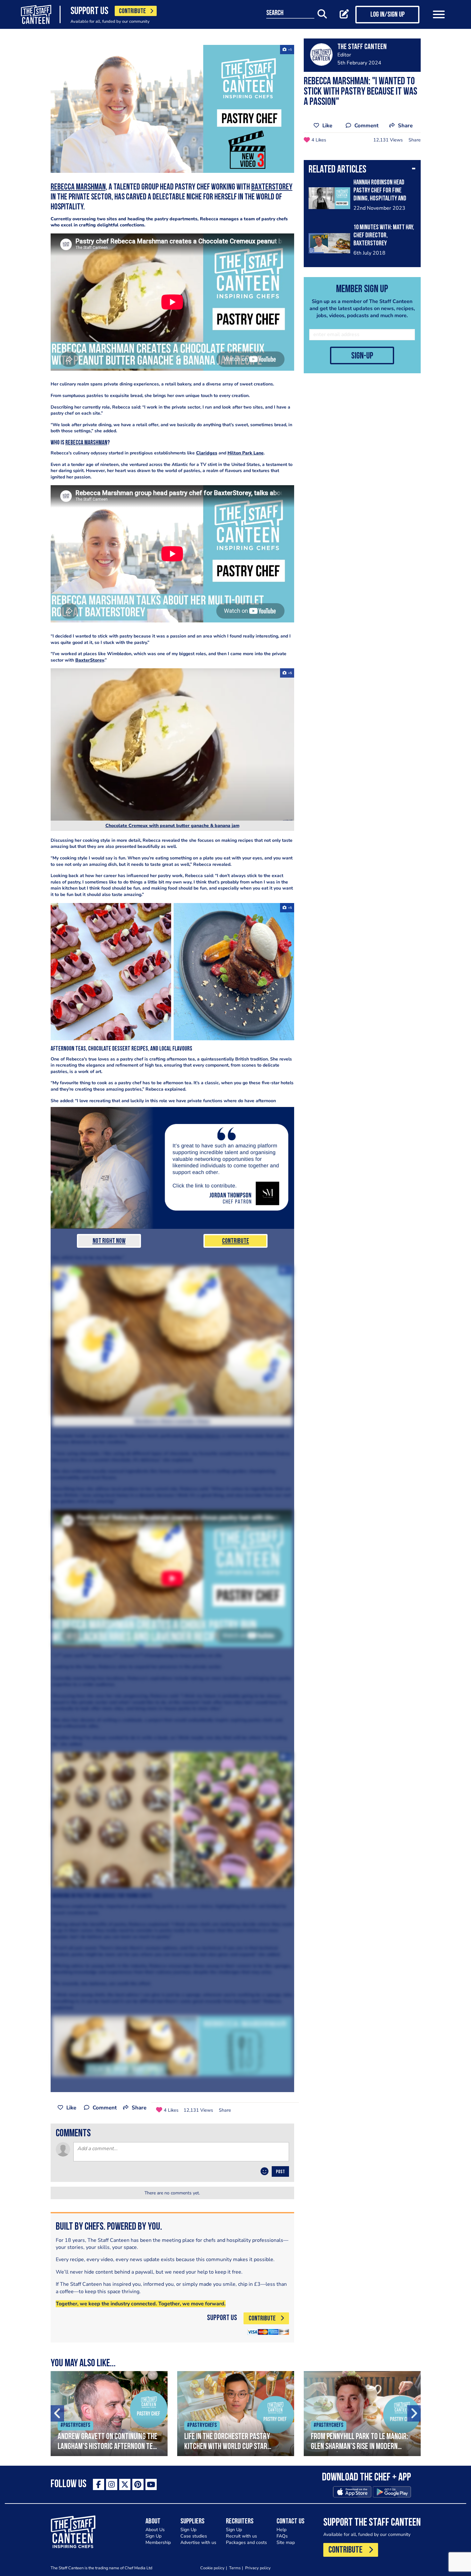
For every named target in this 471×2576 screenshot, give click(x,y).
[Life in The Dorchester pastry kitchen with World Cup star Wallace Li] (236, 2414)
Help (281, 2530)
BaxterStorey (272, 187)
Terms (235, 2568)
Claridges (207, 453)
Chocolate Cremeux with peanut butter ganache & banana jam (172, 826)
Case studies (194, 2536)
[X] (125, 2484)
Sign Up (153, 2536)
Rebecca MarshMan (78, 187)
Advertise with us (198, 2542)
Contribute (235, 1241)
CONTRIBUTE (132, 11)
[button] (362, 170)
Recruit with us (241, 2536)
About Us (155, 2530)
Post (280, 2172)
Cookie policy (212, 2568)
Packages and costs (246, 2542)
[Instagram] (112, 2484)
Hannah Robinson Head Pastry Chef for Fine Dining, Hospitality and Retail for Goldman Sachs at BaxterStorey (384, 199)
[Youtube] (151, 2484)
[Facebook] (99, 2484)
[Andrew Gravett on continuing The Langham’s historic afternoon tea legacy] (109, 2414)
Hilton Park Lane (246, 453)
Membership (158, 2542)
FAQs (282, 2536)
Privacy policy (258, 2568)
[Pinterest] (138, 2484)
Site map (286, 2542)
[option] (109, 2414)
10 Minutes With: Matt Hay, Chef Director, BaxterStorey (384, 236)
